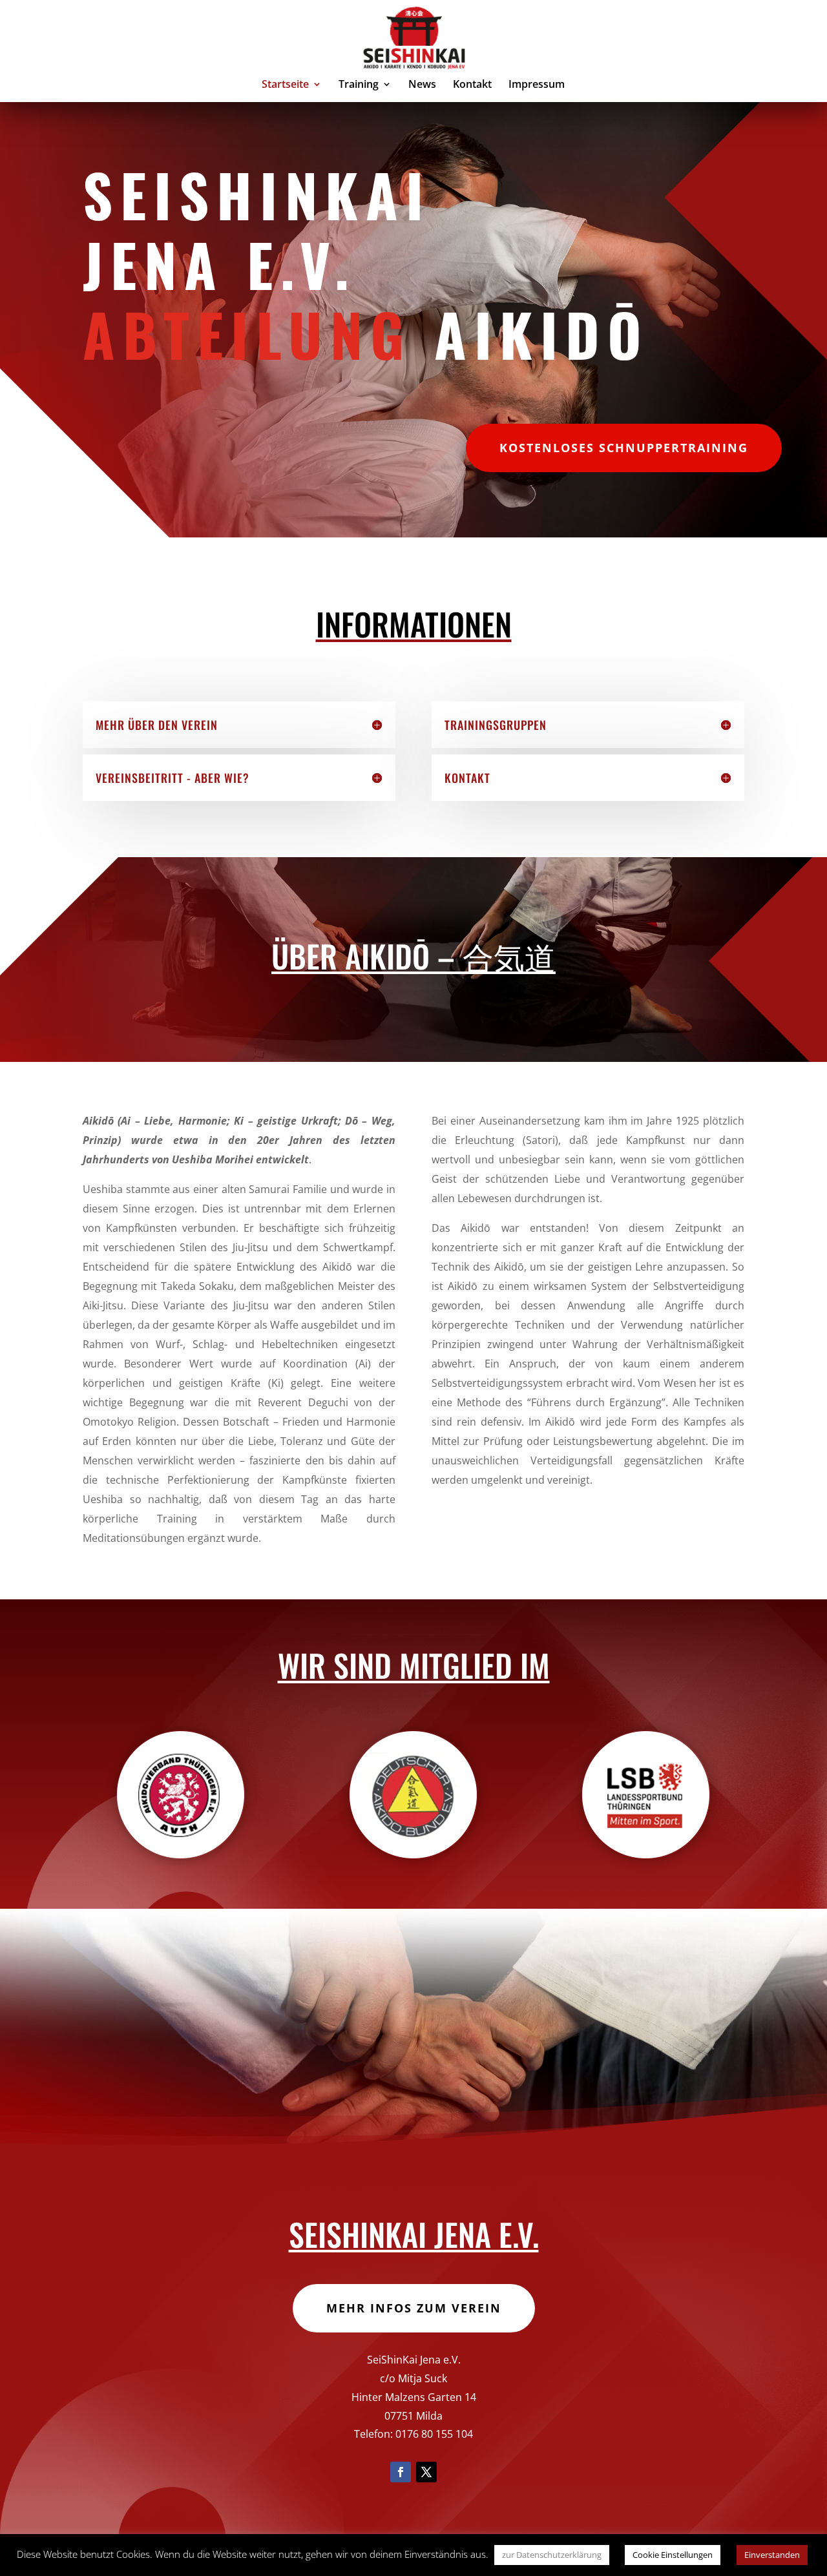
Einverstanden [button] (772, 2555)
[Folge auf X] (426, 2472)
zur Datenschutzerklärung (552, 2555)
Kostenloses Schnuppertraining (624, 448)
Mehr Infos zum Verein (414, 2308)
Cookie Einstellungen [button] (673, 2555)
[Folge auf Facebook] (401, 2472)
